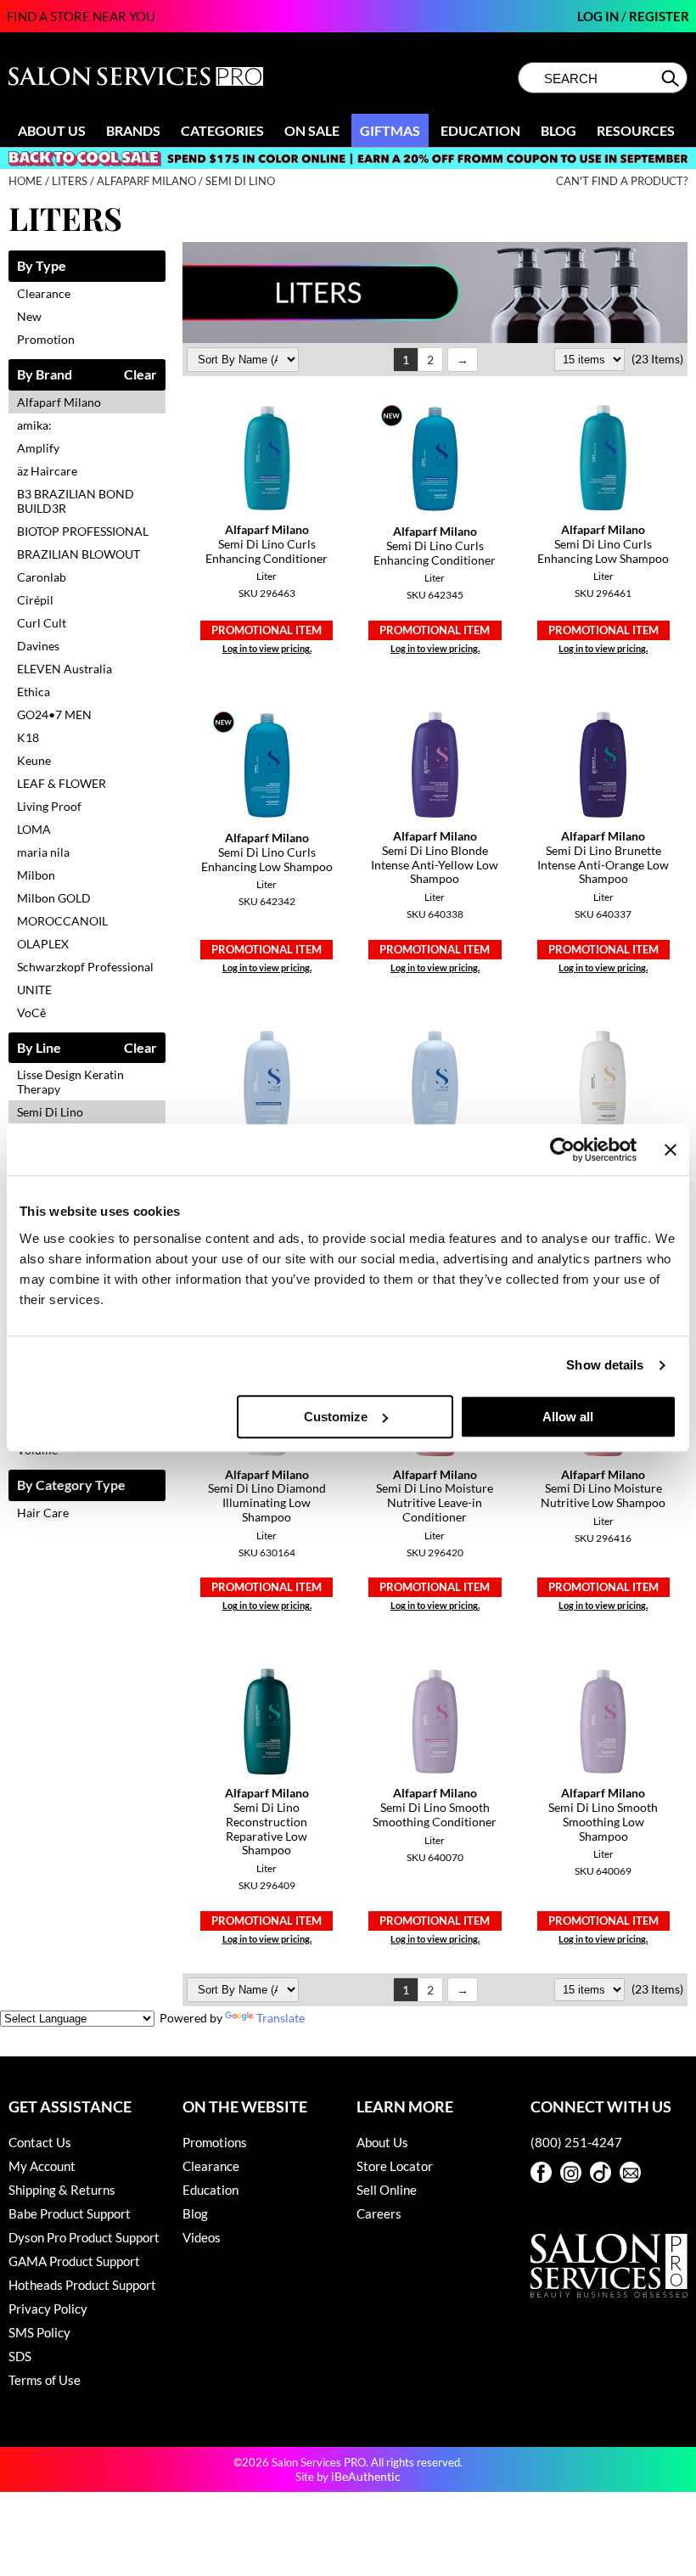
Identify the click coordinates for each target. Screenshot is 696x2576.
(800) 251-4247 (576, 2142)
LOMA (34, 829)
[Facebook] (541, 2172)
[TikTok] (601, 2172)
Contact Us (40, 2142)
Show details (605, 1365)
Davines (38, 646)
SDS (20, 2356)
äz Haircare (47, 471)
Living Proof (49, 806)
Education (480, 130)
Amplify (38, 448)
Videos (202, 2237)
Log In (599, 16)
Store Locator (395, 2166)
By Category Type (71, 1485)
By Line (39, 1048)
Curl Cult (42, 623)
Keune (34, 760)
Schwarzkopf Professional (85, 967)
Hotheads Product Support (82, 2285)
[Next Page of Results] (463, 360)
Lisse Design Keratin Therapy (70, 1082)
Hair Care (43, 1513)
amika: (34, 425)
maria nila (43, 852)
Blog (558, 130)
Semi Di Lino (50, 1112)
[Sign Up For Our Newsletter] (630, 2172)
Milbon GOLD (54, 898)
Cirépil (35, 600)
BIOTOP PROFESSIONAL (83, 531)
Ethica (34, 692)
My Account (42, 2166)
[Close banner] (671, 1150)
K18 (28, 737)
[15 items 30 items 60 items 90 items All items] (591, 359)
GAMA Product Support (74, 2261)
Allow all (568, 1417)
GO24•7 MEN (54, 714)
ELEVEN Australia (65, 669)
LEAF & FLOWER (62, 783)
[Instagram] (571, 2172)
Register (659, 16)
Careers (379, 2213)
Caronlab (42, 577)
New (29, 316)
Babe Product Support (70, 2213)
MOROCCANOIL (62, 921)
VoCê (31, 1012)
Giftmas (390, 130)
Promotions (215, 2142)
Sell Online (387, 2190)
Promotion (46, 339)
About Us (52, 130)
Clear (140, 375)
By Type (42, 266)
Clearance (44, 293)
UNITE (34, 990)
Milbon (36, 875)
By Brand (45, 375)
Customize (336, 1417)
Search (672, 78)
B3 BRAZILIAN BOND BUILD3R (76, 501)
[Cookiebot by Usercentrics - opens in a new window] (562, 1150)
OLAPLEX (43, 944)
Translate (281, 2018)
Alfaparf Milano (59, 402)
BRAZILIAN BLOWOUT (79, 554)
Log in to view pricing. (267, 648)
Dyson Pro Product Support (84, 2237)
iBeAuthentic (366, 2476)
